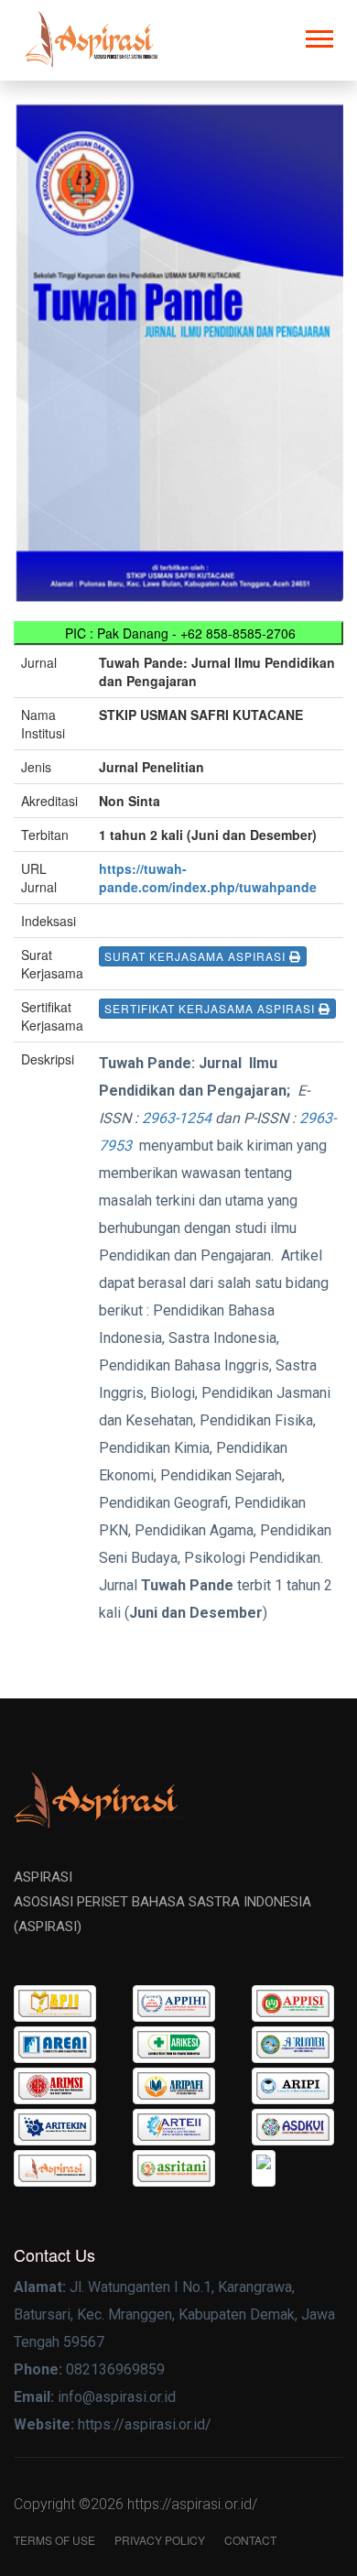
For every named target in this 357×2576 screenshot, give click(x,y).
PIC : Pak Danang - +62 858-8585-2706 (178, 633)
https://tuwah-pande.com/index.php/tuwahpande (208, 878)
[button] (318, 35)
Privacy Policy (160, 2540)
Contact (250, 2540)
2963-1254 (177, 1118)
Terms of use (54, 2540)
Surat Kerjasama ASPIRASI (197, 956)
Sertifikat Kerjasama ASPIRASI (211, 1008)
